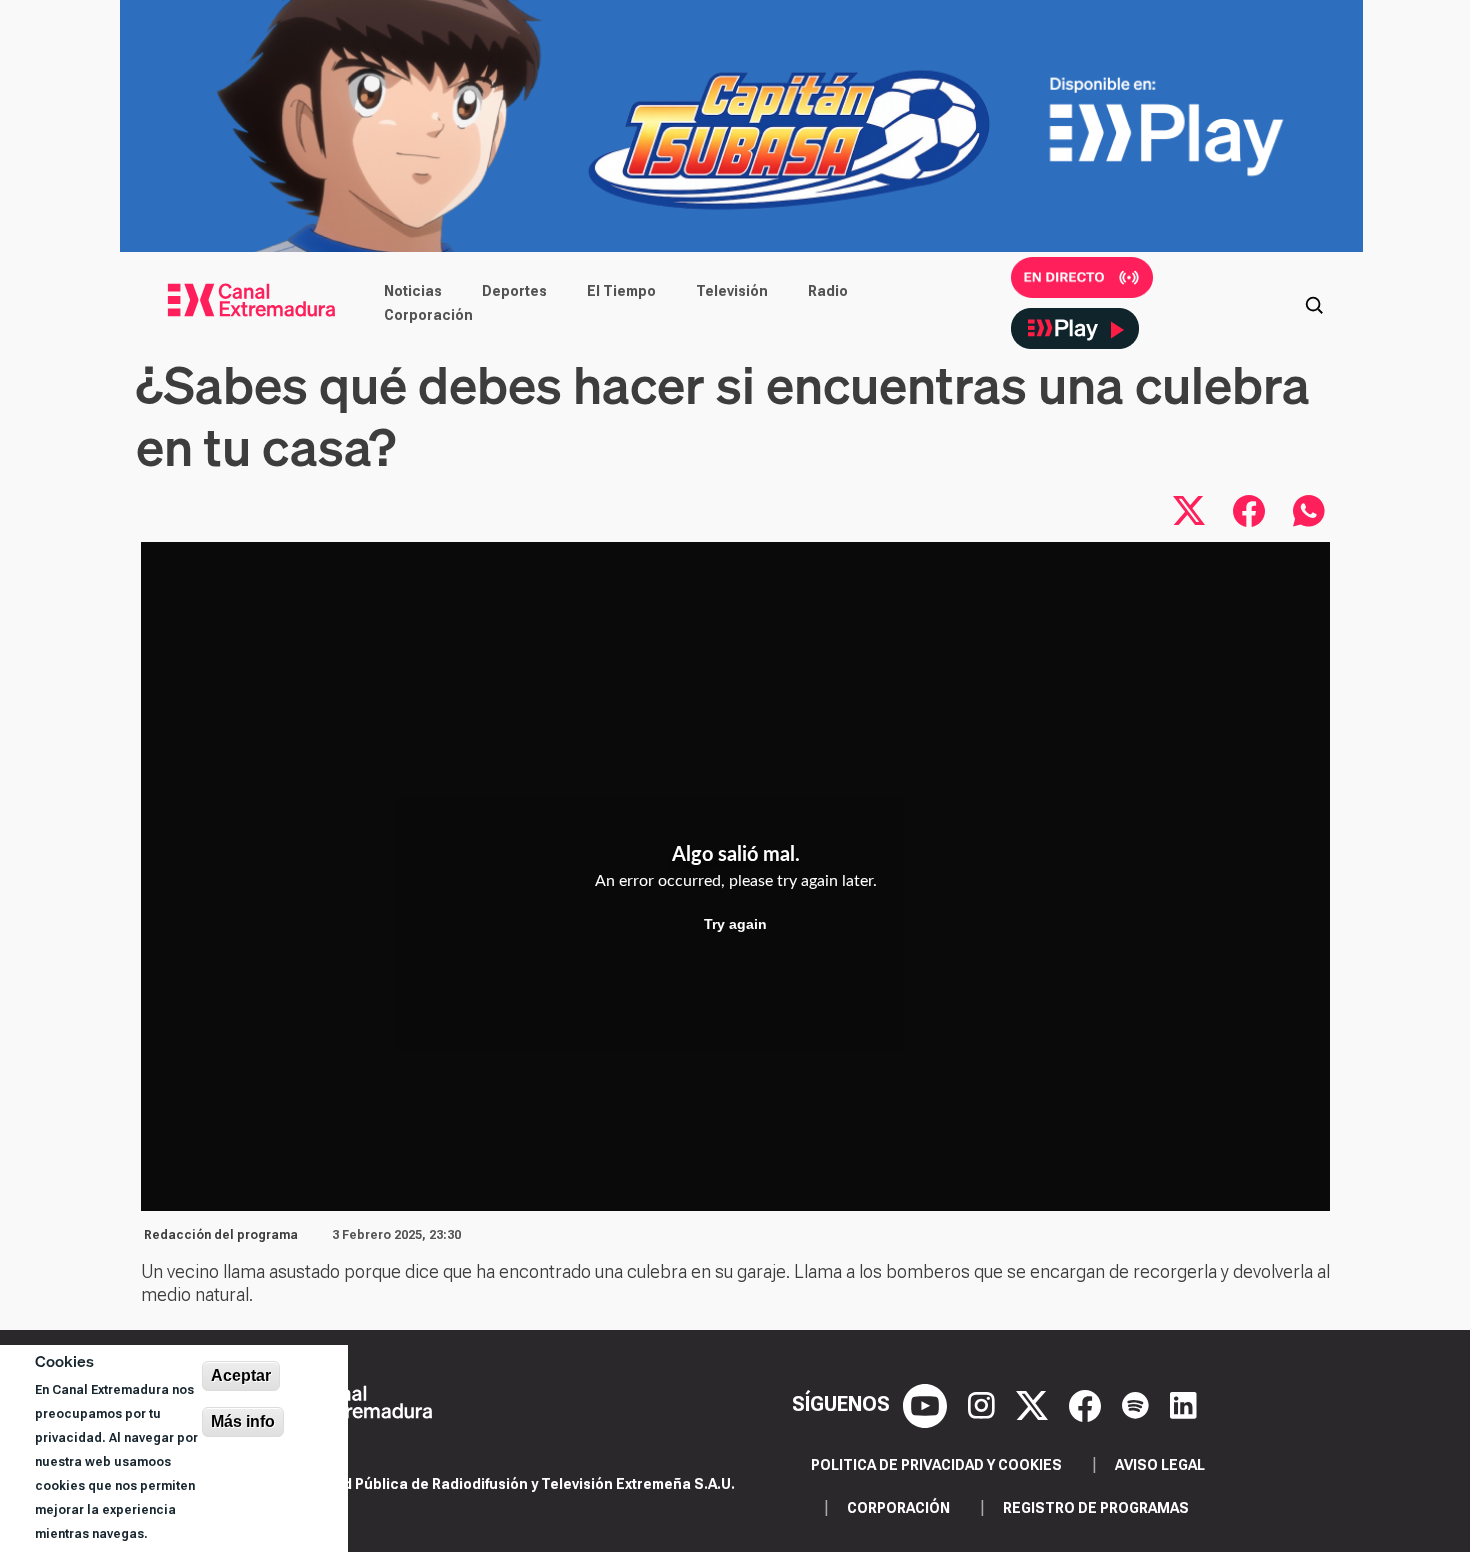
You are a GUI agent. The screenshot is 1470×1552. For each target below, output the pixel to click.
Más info (243, 1421)
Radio (828, 291)
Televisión (732, 291)
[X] (1034, 1404)
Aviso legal (1160, 1465)
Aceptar (241, 1375)
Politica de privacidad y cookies (936, 1465)
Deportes (514, 291)
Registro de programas (1096, 1508)
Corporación (428, 315)
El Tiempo (621, 291)
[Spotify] (1138, 1404)
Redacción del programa (221, 1235)
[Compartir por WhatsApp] (1309, 511)
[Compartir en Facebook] (1249, 511)
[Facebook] (1087, 1404)
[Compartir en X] (1189, 511)
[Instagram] (984, 1404)
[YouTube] (927, 1404)
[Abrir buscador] (1314, 303)
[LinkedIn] (1183, 1404)
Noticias (413, 291)
